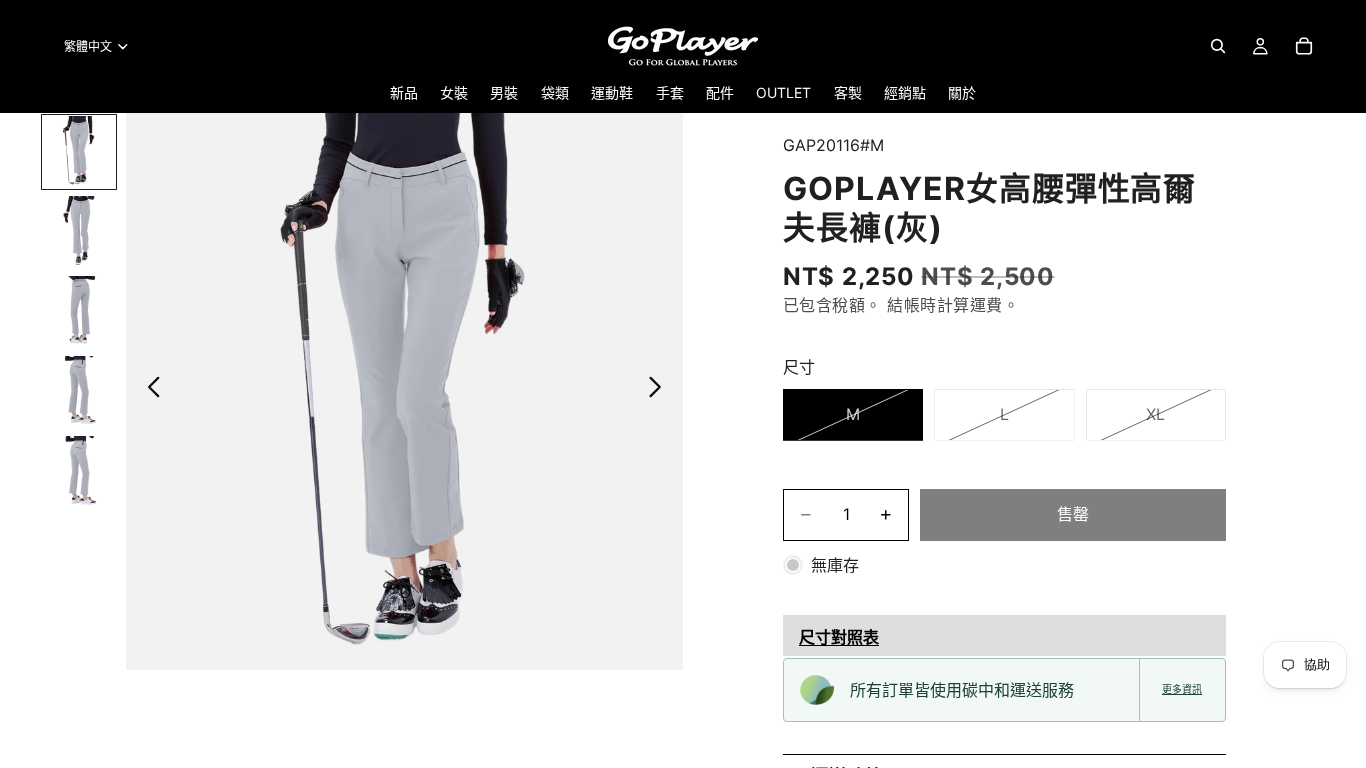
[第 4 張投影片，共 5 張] (79, 392)
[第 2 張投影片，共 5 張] (79, 232)
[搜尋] (1218, 46)
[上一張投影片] (148, 391)
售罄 (1073, 514)
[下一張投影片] (660, 391)
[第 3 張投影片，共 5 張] (79, 312)
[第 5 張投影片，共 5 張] (79, 472)
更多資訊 (1182, 689)
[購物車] (1304, 46)
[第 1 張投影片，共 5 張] (79, 152)
